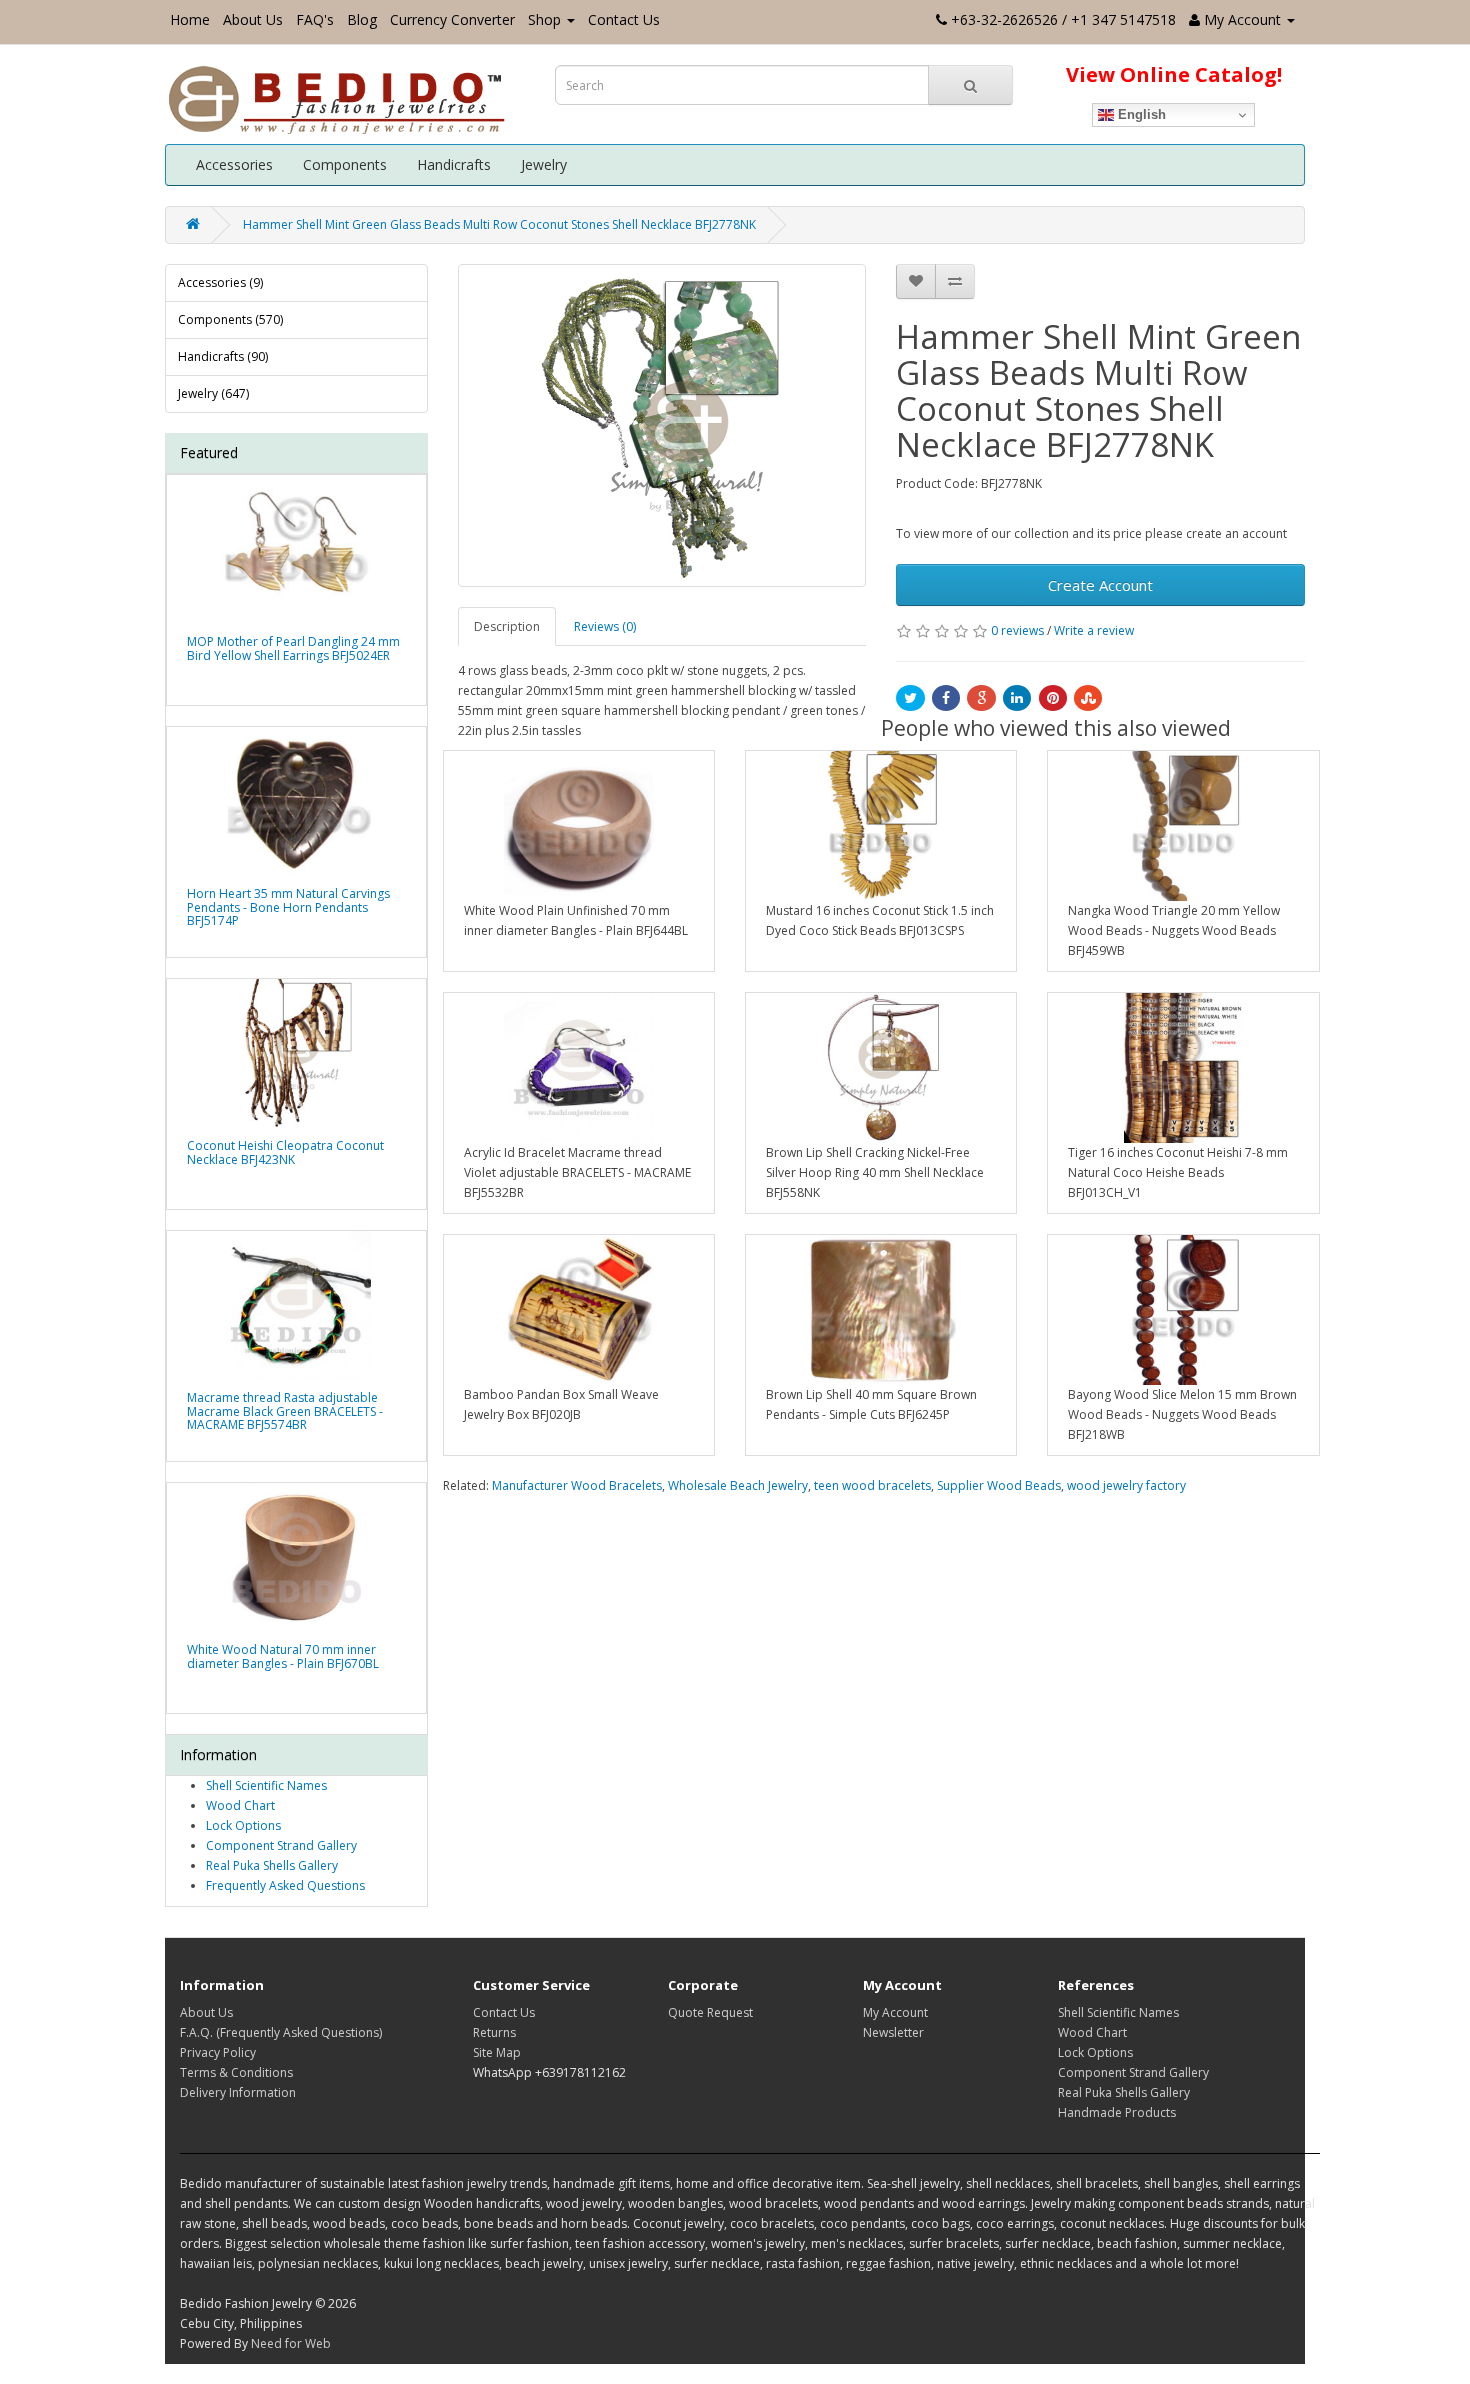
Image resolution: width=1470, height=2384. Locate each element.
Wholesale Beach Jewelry (738, 1485)
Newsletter (893, 2032)
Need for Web (291, 2343)
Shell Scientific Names (266, 1785)
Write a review (1094, 630)
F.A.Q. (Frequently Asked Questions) (281, 2032)
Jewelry (544, 164)
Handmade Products (1117, 2112)
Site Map (497, 2052)
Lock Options (243, 1825)
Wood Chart (240, 1805)
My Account (895, 2012)
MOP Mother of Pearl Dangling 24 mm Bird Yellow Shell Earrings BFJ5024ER (293, 648)
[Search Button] (970, 85)
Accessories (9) (220, 282)
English (1140, 114)
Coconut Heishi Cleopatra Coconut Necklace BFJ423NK (285, 1152)
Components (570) (230, 319)
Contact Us (624, 19)
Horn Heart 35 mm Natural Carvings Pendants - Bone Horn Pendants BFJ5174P (288, 906)
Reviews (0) (605, 626)
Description (507, 626)
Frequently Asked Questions (285, 1885)
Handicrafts (454, 164)
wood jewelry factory (1126, 1485)
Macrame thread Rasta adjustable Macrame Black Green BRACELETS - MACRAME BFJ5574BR (285, 1410)
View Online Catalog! (1174, 74)
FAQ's (315, 19)
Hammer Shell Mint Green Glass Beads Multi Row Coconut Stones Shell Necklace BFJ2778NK (499, 224)
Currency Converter (452, 19)
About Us (253, 19)
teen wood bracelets (872, 1485)
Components (345, 164)
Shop (544, 19)
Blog (362, 19)
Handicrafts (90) (223, 356)
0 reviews (1017, 630)
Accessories (234, 164)
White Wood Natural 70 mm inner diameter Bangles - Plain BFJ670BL (283, 1656)
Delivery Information (238, 2092)
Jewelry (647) (213, 393)
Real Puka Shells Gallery (272, 1865)
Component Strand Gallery (281, 1845)
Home (190, 19)
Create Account (1100, 585)
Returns (494, 2032)
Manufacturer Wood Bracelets (577, 1485)
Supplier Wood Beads (999, 1485)
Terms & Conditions (236, 2072)
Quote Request (710, 2012)
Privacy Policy (218, 2052)
